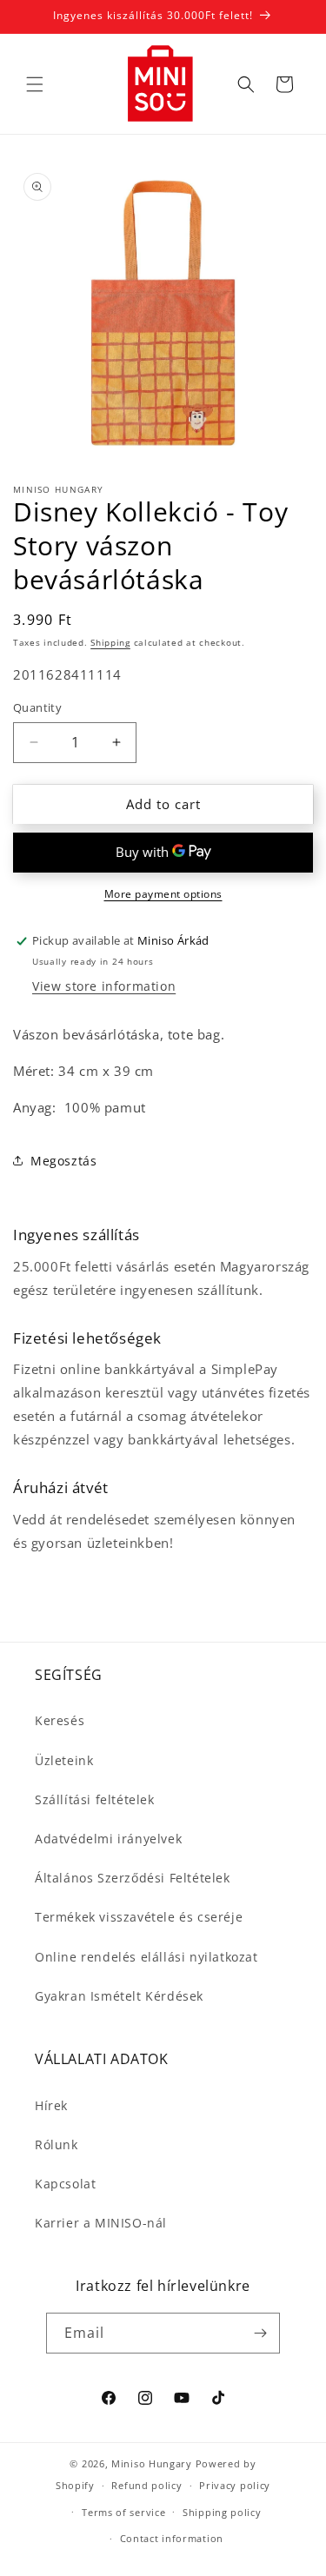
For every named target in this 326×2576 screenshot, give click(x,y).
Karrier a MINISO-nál (101, 2223)
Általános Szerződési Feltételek (133, 1878)
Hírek (51, 2105)
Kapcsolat (65, 2184)
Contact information (172, 2538)
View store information (104, 986)
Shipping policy (222, 2512)
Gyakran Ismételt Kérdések (119, 1996)
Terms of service (123, 2512)
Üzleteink (64, 1760)
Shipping (110, 642)
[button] (35, 84)
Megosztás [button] (63, 1161)
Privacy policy (235, 2485)
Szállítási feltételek (95, 1799)
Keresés (60, 1720)
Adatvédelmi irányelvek (108, 1839)
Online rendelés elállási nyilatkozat (146, 1957)
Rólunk (57, 2144)
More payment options (163, 894)
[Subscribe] (260, 2333)
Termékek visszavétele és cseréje (139, 1917)
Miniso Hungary (152, 2463)
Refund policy (146, 2485)
